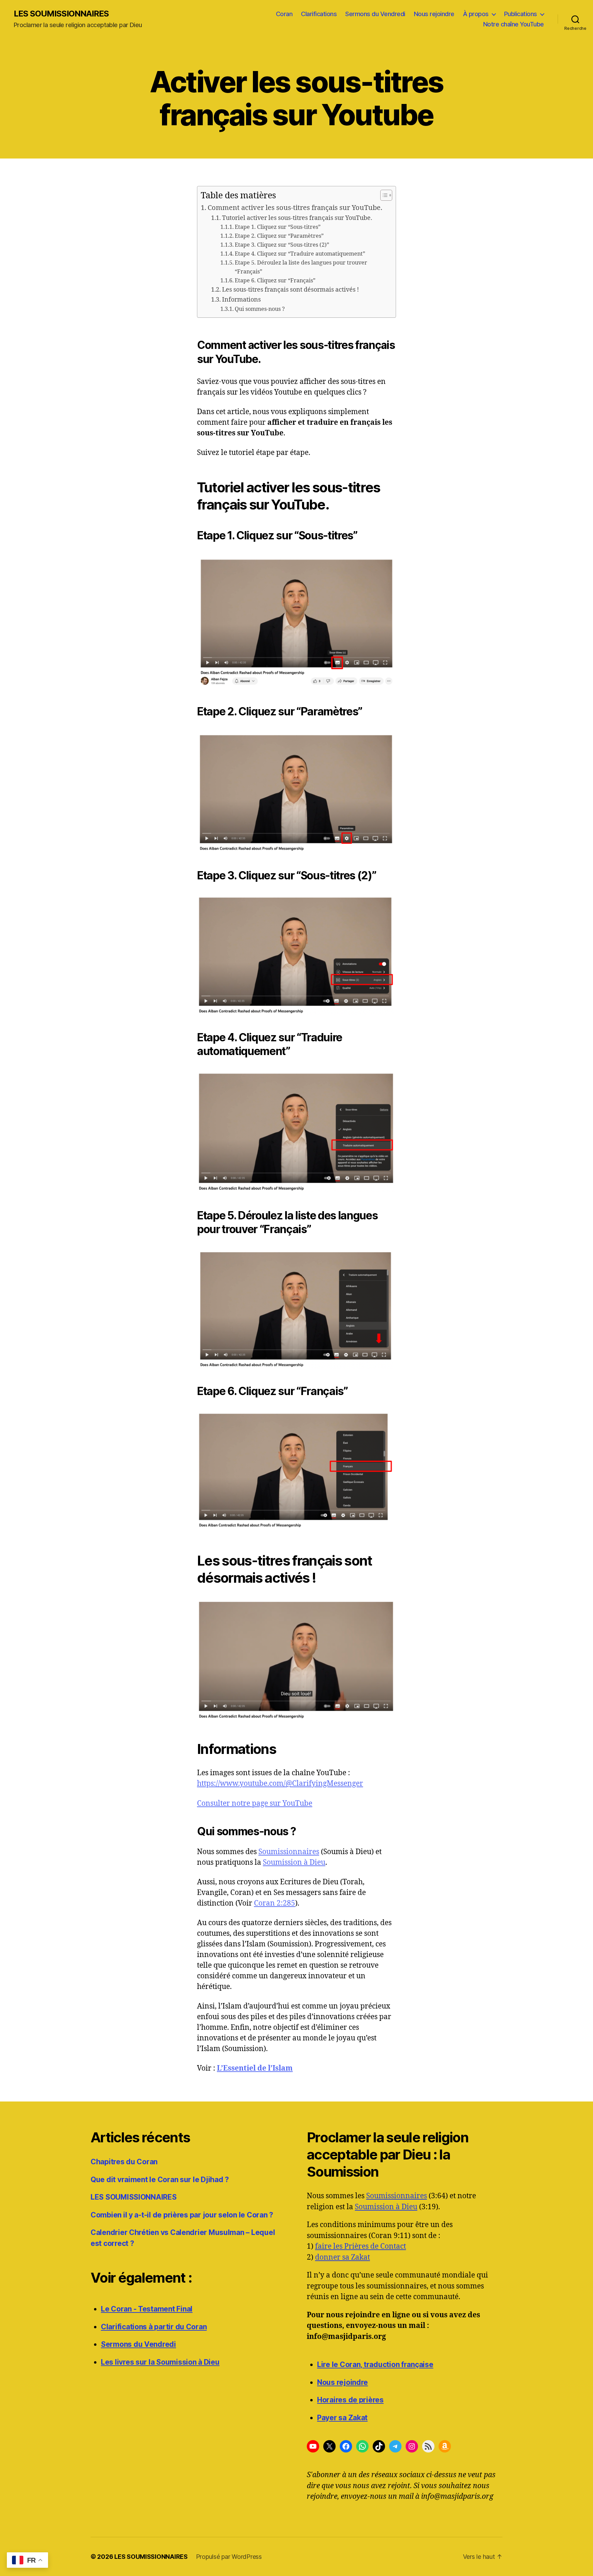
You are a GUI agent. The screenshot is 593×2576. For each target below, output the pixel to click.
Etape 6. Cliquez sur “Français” (275, 281)
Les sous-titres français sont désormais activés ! (290, 290)
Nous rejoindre (434, 14)
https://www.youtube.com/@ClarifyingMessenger (280, 1784)
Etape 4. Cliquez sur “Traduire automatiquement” (300, 254)
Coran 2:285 (275, 1903)
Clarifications (319, 14)
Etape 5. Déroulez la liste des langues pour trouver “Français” (301, 267)
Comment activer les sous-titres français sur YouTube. (295, 208)
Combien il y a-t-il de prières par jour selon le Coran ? (182, 2215)
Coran (284, 14)
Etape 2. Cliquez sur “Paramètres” (279, 236)
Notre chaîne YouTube (514, 24)
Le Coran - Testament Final (147, 2309)
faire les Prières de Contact (361, 2246)
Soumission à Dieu (294, 1863)
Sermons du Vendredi (375, 14)
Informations (241, 300)
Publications (521, 14)
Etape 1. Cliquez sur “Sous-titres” (278, 227)
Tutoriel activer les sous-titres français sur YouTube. (297, 218)
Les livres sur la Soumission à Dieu (160, 2362)
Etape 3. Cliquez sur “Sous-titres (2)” (282, 245)
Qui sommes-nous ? (260, 309)
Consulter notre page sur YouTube (255, 1804)
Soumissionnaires (289, 1852)
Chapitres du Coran (124, 2162)
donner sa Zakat (342, 2257)
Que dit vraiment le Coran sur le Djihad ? (160, 2180)
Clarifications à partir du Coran (154, 2327)
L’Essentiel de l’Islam (255, 2068)
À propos (476, 14)
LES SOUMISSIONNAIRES (61, 14)
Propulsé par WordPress (229, 2557)
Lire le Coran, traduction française (375, 2364)
